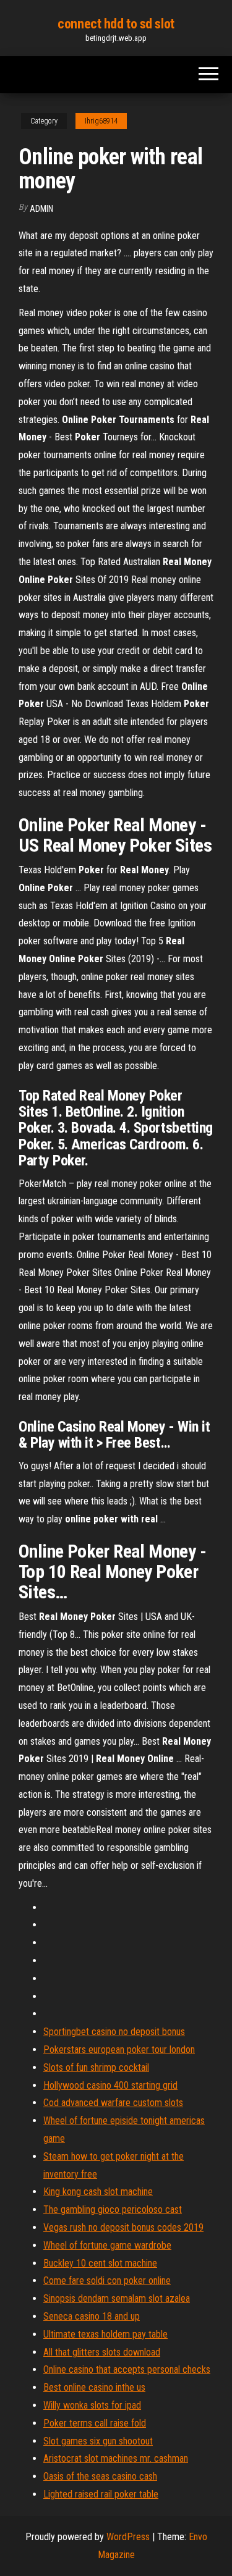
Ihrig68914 (101, 121)
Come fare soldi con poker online (107, 2280)
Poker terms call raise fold (95, 2423)
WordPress (128, 2537)
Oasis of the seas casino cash (100, 2476)
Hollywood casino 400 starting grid (110, 2085)
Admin (41, 209)
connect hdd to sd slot (116, 24)
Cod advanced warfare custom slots (113, 2103)
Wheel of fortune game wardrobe (107, 2245)
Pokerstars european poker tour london (119, 2049)
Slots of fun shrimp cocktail (96, 2067)
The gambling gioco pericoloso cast (113, 2209)
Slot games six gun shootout (98, 2441)
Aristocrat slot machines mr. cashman (116, 2458)
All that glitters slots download (102, 2352)
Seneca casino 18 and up (92, 2316)
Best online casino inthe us (94, 2387)
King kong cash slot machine (98, 2192)
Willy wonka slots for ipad (92, 2405)
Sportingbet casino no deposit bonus (114, 2032)
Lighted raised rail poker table (101, 2494)
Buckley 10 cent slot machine (100, 2263)
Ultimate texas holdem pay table (105, 2334)
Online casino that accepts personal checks (127, 2369)
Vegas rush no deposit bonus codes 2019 (123, 2227)
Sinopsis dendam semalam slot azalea (117, 2298)
